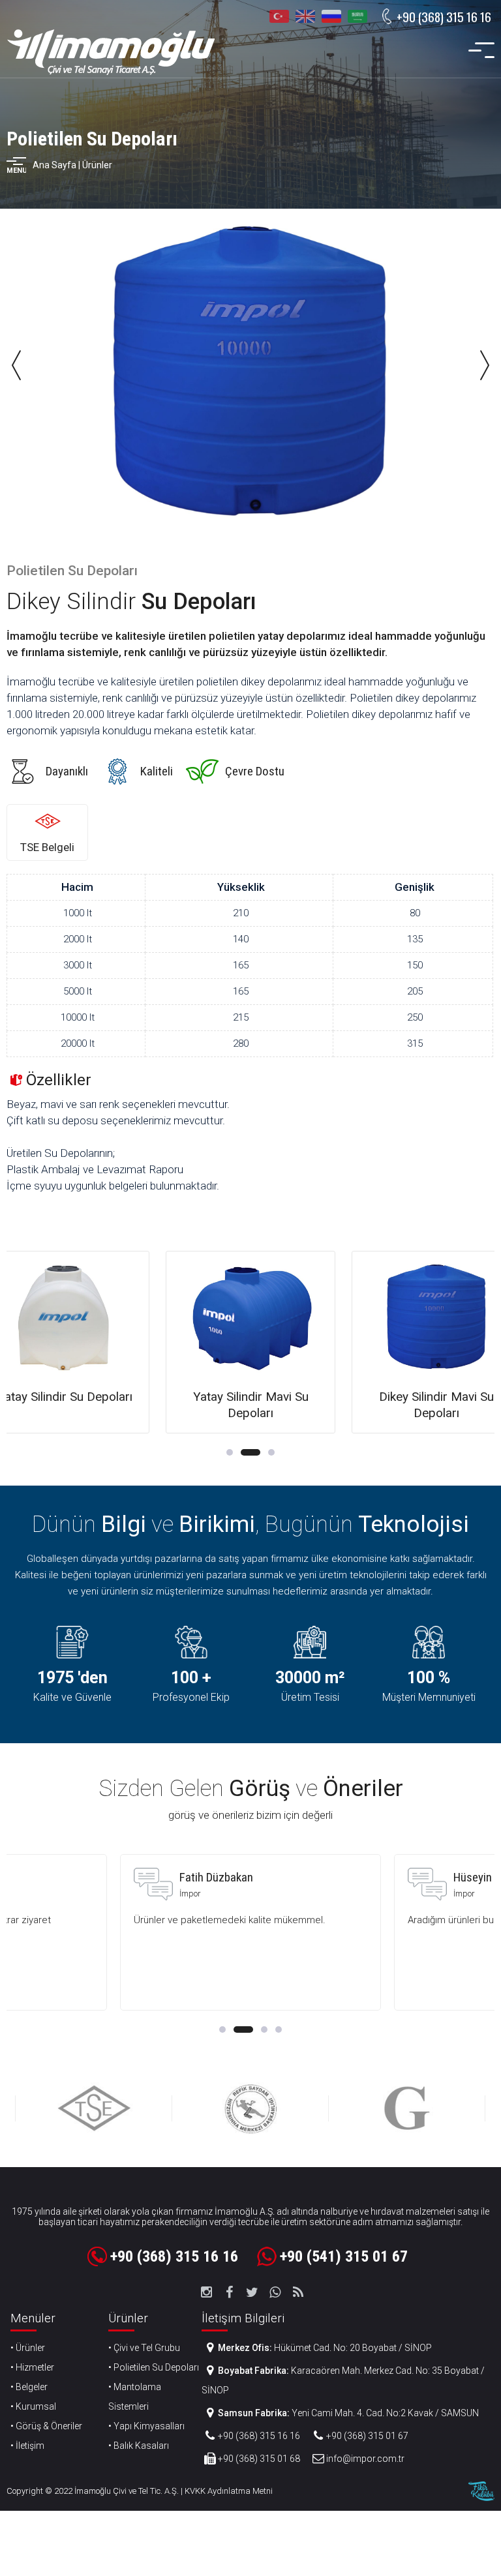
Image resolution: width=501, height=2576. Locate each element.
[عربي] (357, 16)
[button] (230, 1452)
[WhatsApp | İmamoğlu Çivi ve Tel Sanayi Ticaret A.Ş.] (275, 2292)
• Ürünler (28, 2348)
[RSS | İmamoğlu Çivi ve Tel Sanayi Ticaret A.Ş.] (298, 2292)
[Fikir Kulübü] (481, 2491)
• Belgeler (29, 2387)
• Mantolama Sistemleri (135, 2397)
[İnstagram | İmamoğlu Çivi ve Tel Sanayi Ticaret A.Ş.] (207, 2292)
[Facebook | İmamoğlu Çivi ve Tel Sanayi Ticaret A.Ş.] (230, 2292)
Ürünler (97, 165)
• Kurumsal (33, 2406)
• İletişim (27, 2446)
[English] (305, 16)
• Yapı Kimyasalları (146, 2426)
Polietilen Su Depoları (92, 139)
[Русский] (331, 16)
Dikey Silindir (131, 602)
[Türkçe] (279, 16)
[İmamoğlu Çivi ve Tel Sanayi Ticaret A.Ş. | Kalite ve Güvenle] (111, 52)
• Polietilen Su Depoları (154, 2367)
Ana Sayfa (54, 165)
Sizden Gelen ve (251, 1789)
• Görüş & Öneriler (46, 2426)
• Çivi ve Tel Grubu (144, 2348)
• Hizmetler (32, 2367)
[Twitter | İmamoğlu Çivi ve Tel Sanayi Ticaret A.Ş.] (252, 2292)
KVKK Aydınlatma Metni (229, 2491)
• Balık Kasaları (139, 2446)
